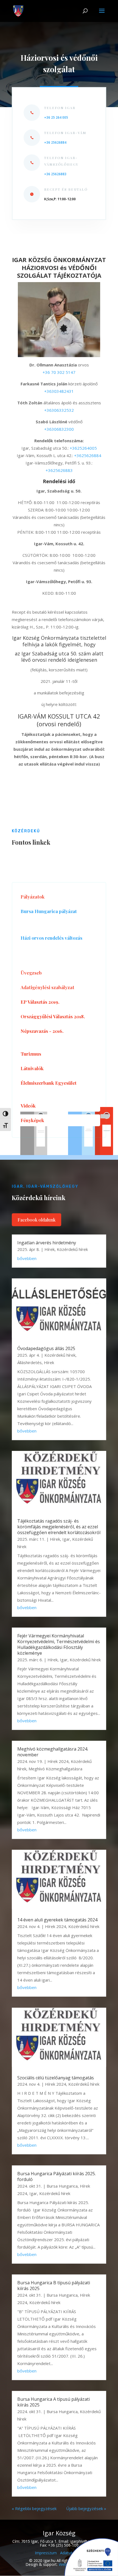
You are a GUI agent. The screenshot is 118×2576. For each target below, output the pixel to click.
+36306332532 (59, 410)
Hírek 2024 (58, 1761)
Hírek (50, 1249)
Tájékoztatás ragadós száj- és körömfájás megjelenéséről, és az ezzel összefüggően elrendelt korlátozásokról (59, 1527)
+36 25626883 (55, 174)
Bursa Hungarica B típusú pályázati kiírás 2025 (54, 2286)
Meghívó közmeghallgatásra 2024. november (53, 1752)
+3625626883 (59, 470)
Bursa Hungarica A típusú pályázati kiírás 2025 (54, 2402)
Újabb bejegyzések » (86, 2508)
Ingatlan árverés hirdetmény (47, 1243)
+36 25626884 (55, 142)
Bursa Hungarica (62, 2186)
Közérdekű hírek (72, 1249)
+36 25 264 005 (56, 117)
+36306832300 (59, 429)
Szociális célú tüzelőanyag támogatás (56, 2078)
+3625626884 (88, 455)
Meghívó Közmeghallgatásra (55, 1769)
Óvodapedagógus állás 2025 (46, 1348)
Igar (66, 1539)
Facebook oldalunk (36, 1220)
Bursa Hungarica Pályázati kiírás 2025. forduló (57, 2176)
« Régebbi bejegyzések (34, 2508)
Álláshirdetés (29, 1362)
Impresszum (46, 2553)
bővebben (27, 1258)
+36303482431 (59, 391)
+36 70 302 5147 (59, 372)
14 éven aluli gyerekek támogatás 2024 (57, 1920)
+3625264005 (83, 448)
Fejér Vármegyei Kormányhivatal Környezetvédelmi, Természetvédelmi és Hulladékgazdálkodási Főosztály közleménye (59, 1644)
